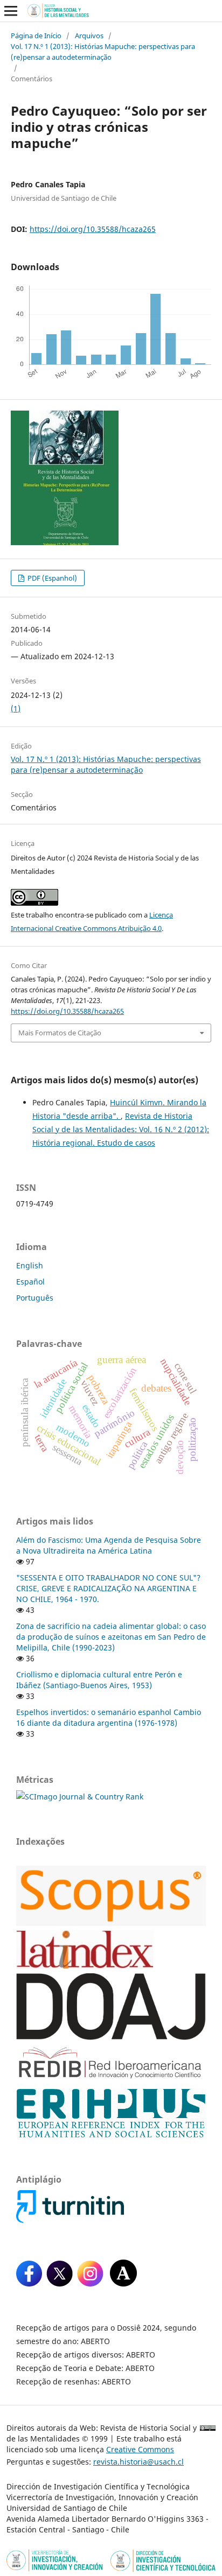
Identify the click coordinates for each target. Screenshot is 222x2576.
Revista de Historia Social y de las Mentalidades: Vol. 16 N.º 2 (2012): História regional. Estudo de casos (121, 1129)
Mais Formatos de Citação (60, 1033)
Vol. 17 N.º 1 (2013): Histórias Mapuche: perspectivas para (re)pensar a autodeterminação (103, 52)
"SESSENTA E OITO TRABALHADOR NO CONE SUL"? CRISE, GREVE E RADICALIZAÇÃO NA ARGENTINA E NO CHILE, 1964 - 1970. (108, 1588)
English (30, 1265)
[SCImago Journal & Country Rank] (80, 1797)
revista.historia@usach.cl (138, 2462)
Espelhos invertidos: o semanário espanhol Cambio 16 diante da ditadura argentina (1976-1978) (109, 1717)
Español (30, 1282)
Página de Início (36, 36)
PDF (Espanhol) (51, 578)
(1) (16, 708)
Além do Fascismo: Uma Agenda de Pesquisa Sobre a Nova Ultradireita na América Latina (109, 1545)
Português (35, 1298)
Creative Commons (140, 2449)
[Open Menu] (11, 11)
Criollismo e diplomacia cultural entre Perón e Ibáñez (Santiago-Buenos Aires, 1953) (99, 1680)
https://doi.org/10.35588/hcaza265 (93, 229)
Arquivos (89, 36)
